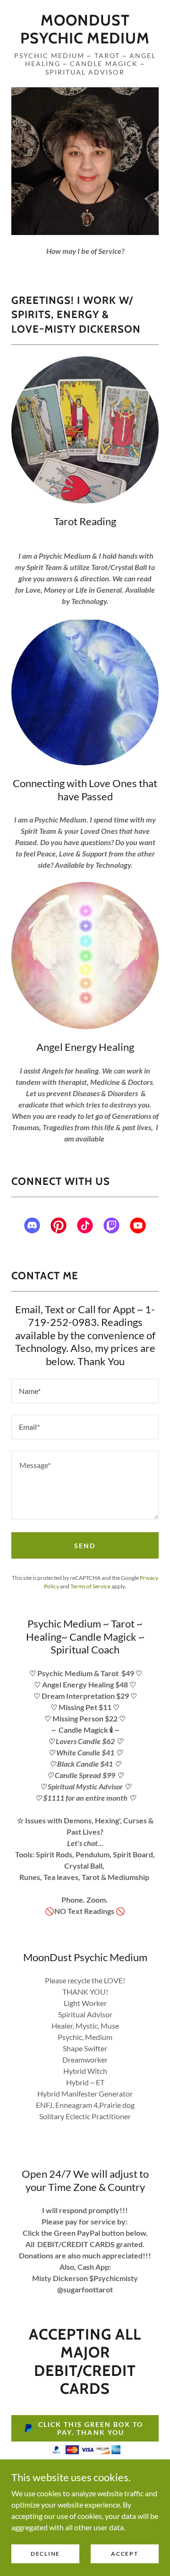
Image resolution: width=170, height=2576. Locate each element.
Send (85, 1546)
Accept (124, 2554)
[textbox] (85, 1391)
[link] (85, 29)
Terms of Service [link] (90, 1586)
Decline (45, 2554)
